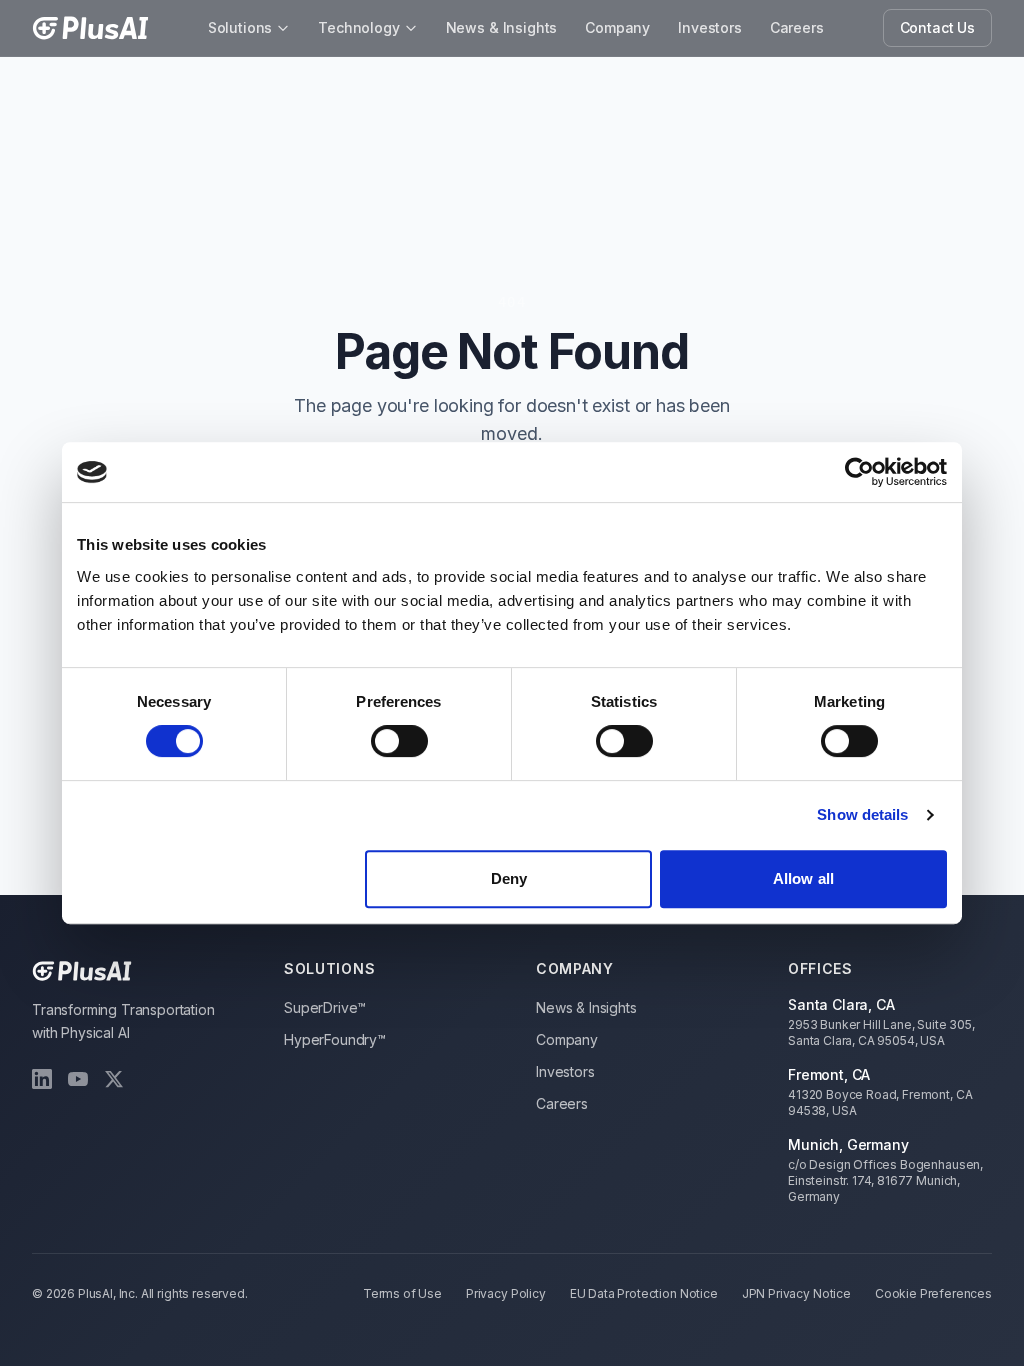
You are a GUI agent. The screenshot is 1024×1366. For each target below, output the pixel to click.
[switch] (399, 741)
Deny (509, 878)
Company (617, 27)
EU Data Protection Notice (644, 1293)
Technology (358, 27)
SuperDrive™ (325, 1007)
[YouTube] (78, 1079)
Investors (710, 27)
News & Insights (502, 27)
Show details (862, 814)
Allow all (803, 878)
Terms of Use (402, 1293)
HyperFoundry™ (335, 1039)
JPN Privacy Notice (796, 1293)
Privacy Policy (506, 1293)
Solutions (240, 27)
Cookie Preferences (933, 1293)
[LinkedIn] (42, 1079)
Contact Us (937, 27)
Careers (797, 27)
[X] (114, 1079)
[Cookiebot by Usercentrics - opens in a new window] (859, 472)
